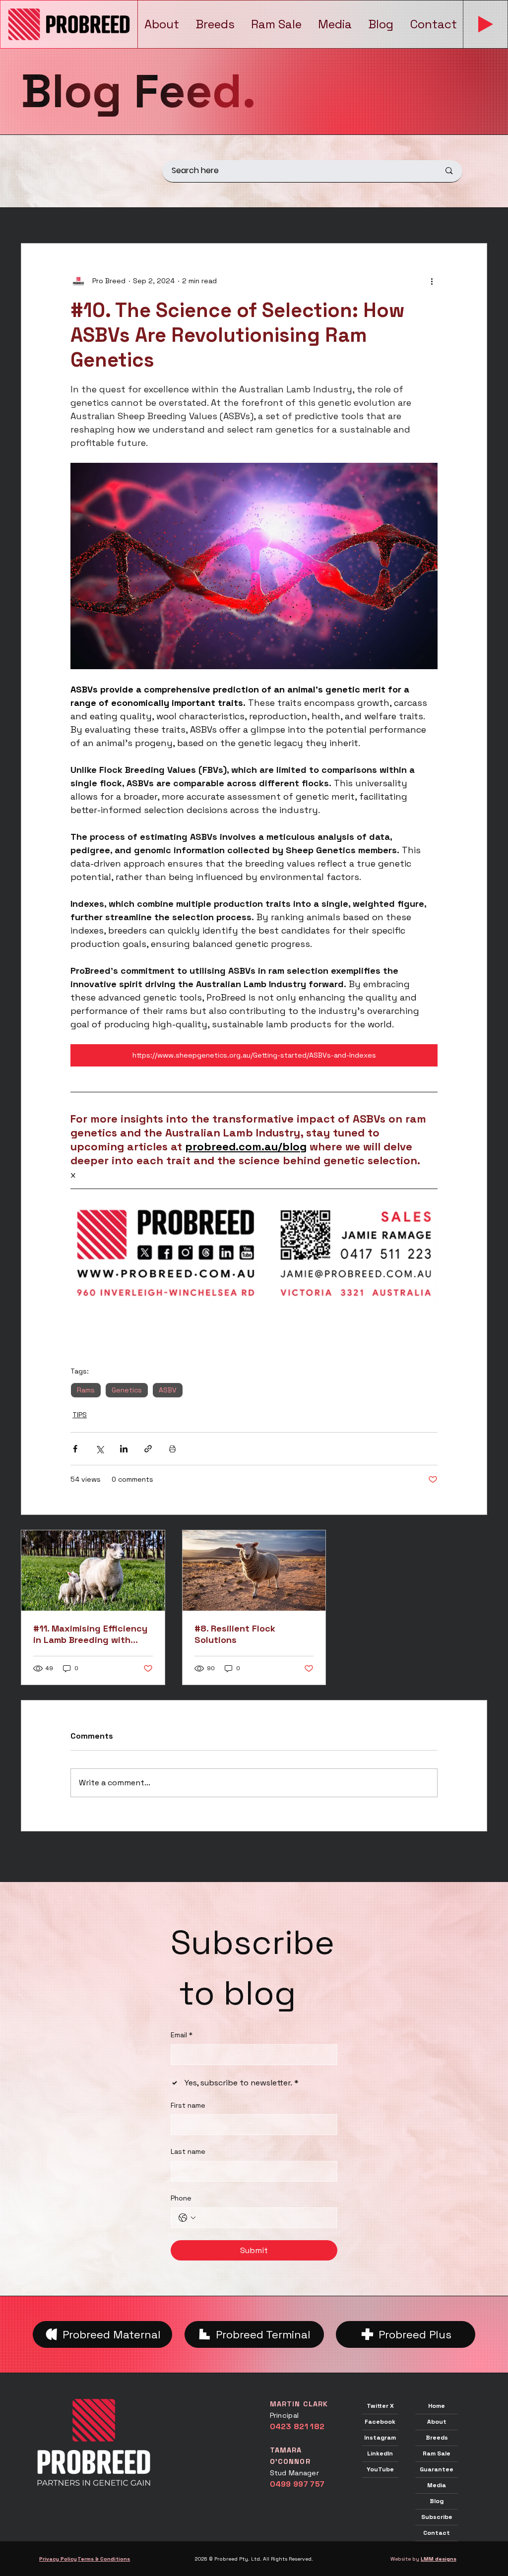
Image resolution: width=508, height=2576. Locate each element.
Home (437, 2406)
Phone (181, 2198)
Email (182, 2035)
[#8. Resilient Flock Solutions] (254, 1571)
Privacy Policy (58, 2559)
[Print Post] (172, 1449)
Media (437, 2485)
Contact (437, 2533)
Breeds (437, 2438)
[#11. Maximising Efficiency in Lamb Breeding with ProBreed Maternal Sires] (93, 1571)
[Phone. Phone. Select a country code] (187, 2218)
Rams (86, 1390)
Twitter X (380, 2406)
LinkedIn (380, 2453)
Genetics (127, 1390)
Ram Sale (437, 2453)
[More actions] (432, 281)
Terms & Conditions (104, 2559)
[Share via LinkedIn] (124, 1449)
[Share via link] (148, 1449)
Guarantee (437, 2469)
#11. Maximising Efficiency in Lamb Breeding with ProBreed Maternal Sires (90, 1634)
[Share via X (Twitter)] (99, 1449)
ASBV (168, 1390)
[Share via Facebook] (75, 1449)
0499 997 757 (297, 2484)
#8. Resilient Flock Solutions (235, 1634)
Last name (188, 2151)
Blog (437, 2501)
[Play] (486, 24)
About (437, 2422)
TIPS (80, 1415)
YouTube (380, 2469)
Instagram (380, 2438)
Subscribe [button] (437, 2517)
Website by (423, 2559)
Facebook (380, 2422)
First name (188, 2105)
